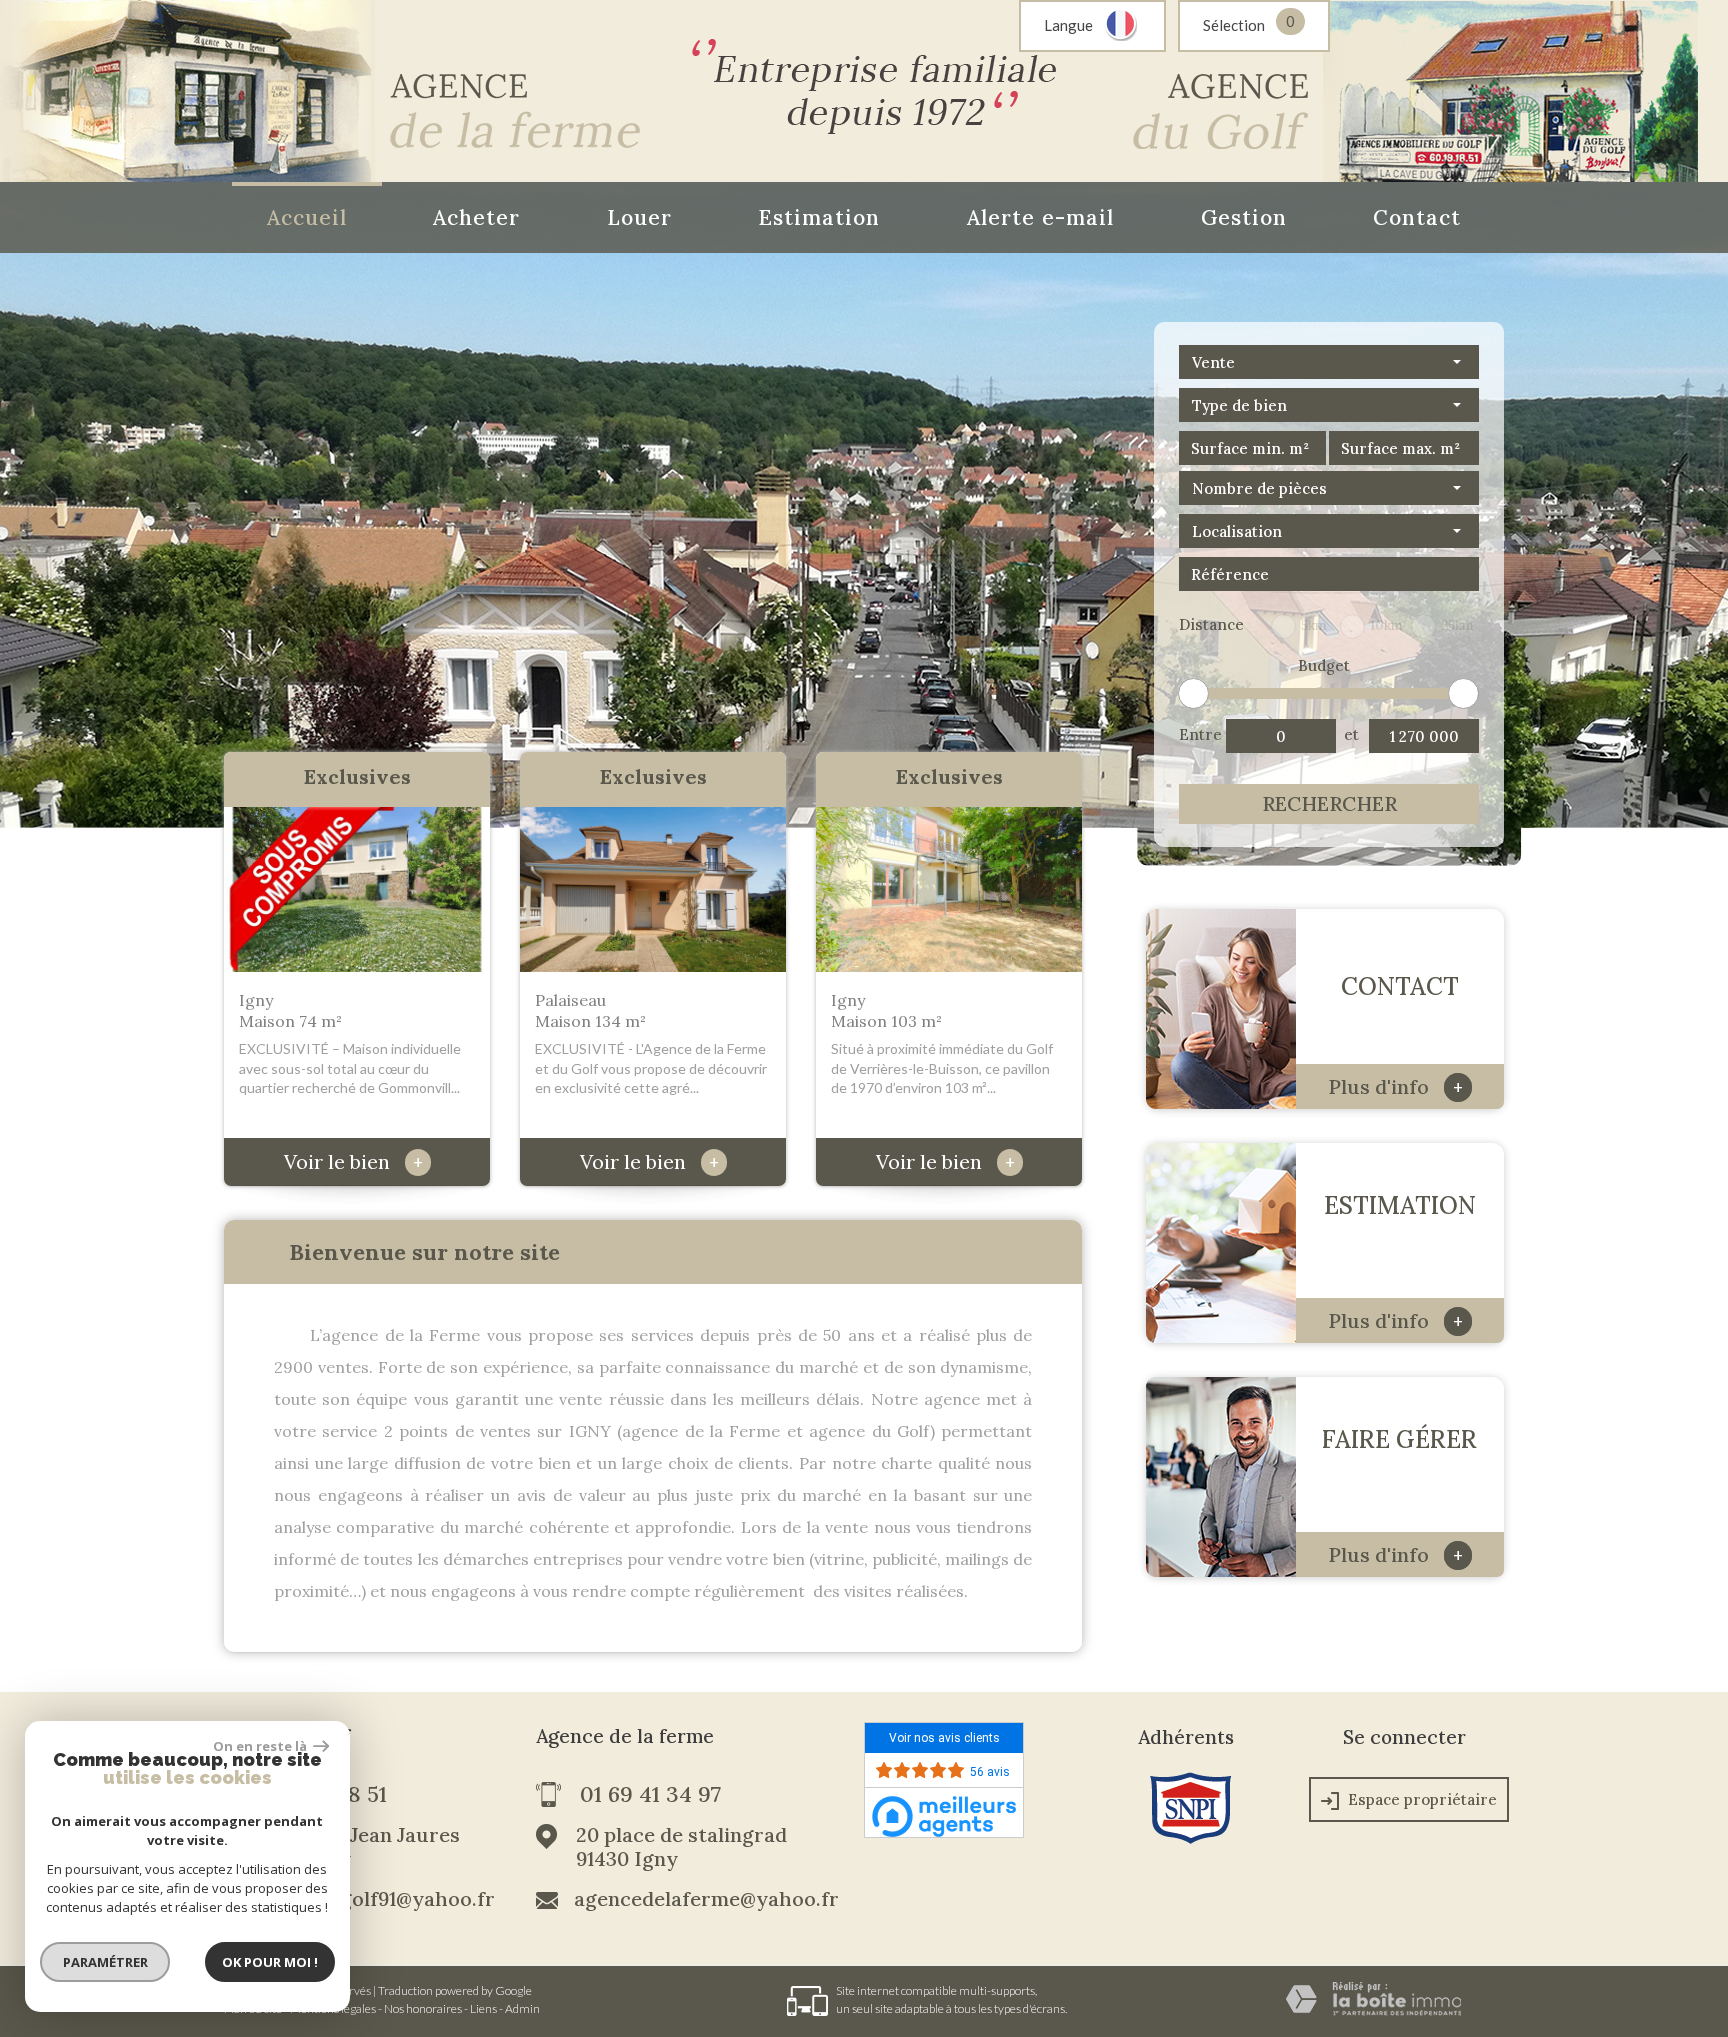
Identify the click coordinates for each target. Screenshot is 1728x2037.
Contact (1417, 217)
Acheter (476, 217)
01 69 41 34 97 (650, 1795)
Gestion (1244, 217)
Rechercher (1329, 803)
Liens (483, 2008)
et (1351, 734)
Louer (639, 217)
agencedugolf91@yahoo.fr (371, 1899)
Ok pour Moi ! (270, 1962)
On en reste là (261, 1746)
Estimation (819, 217)
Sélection (1234, 25)
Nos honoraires (423, 2008)
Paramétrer (105, 1962)
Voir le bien (353, 1161)
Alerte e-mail (1040, 217)
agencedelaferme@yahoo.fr (706, 1899)
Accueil (307, 217)
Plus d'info (1395, 1086)
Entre (1199, 734)
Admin (522, 2008)
